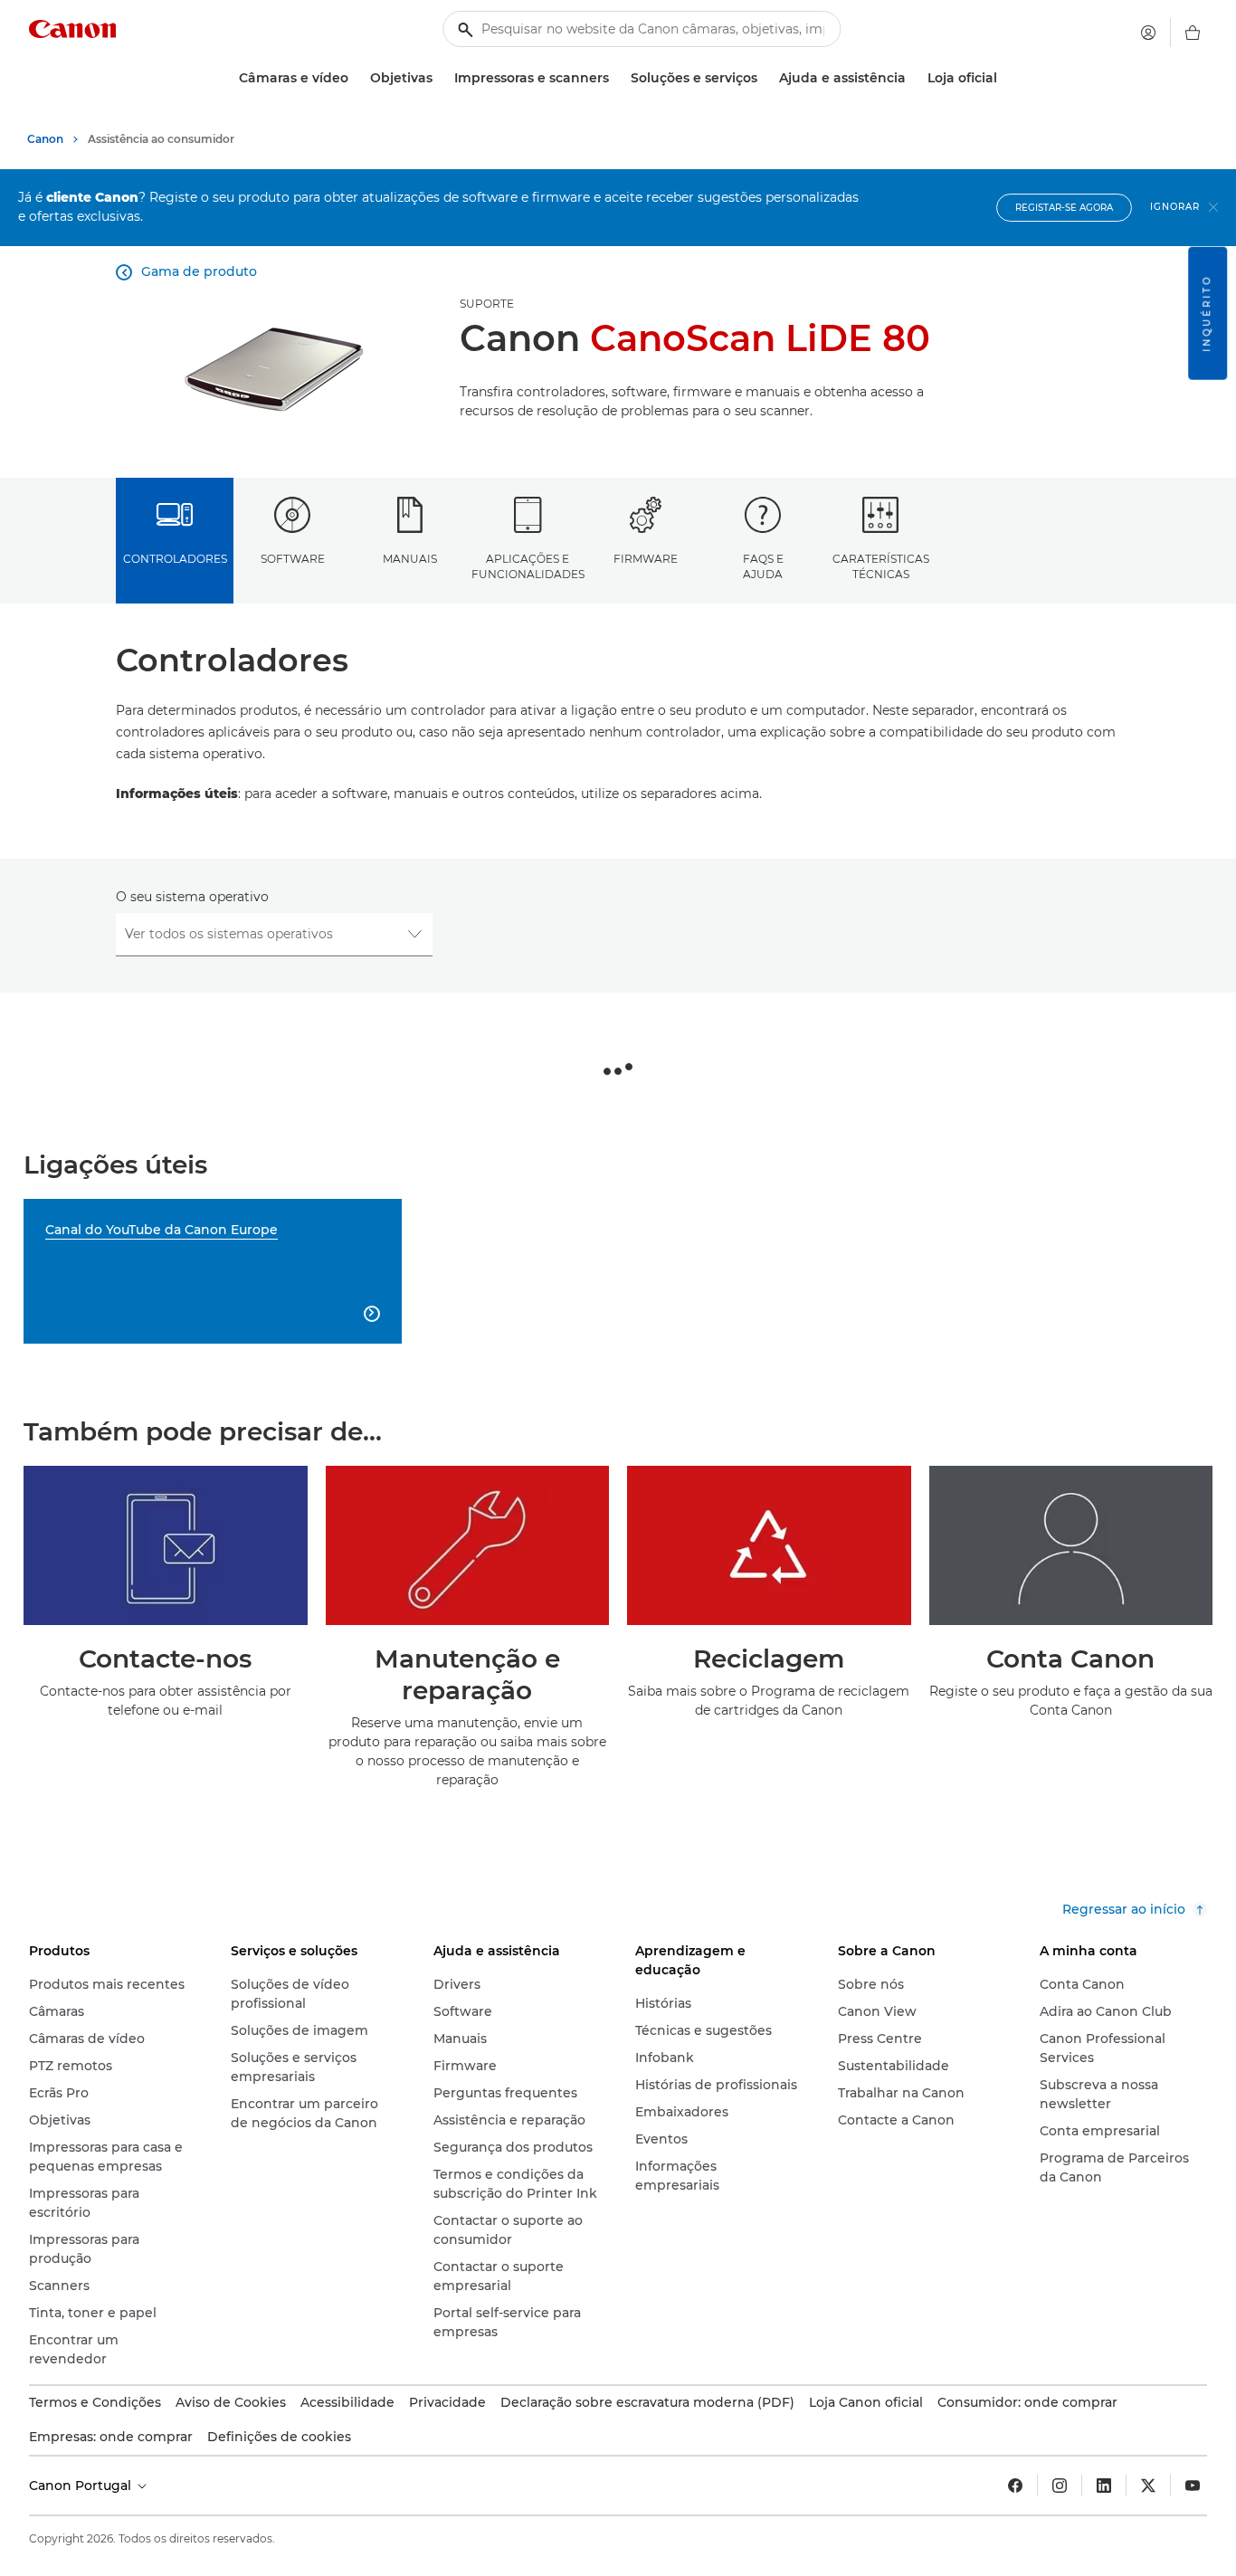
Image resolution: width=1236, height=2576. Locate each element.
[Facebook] (1015, 2486)
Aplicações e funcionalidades (528, 566)
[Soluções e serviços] (765, 78)
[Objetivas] (440, 78)
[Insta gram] (1060, 2486)
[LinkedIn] (1104, 2486)
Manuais (410, 559)
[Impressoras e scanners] (616, 78)
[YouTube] (1193, 2486)
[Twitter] (1148, 2486)
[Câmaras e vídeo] (356, 78)
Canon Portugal (82, 2486)
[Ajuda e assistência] (913, 78)
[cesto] (1193, 33)
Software (293, 559)
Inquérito (1207, 314)
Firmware (646, 559)
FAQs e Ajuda (763, 566)
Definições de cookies (279, 2437)
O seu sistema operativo (192, 897)
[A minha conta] (1148, 33)
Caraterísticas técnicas (881, 566)
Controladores (175, 559)
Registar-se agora (1064, 208)
